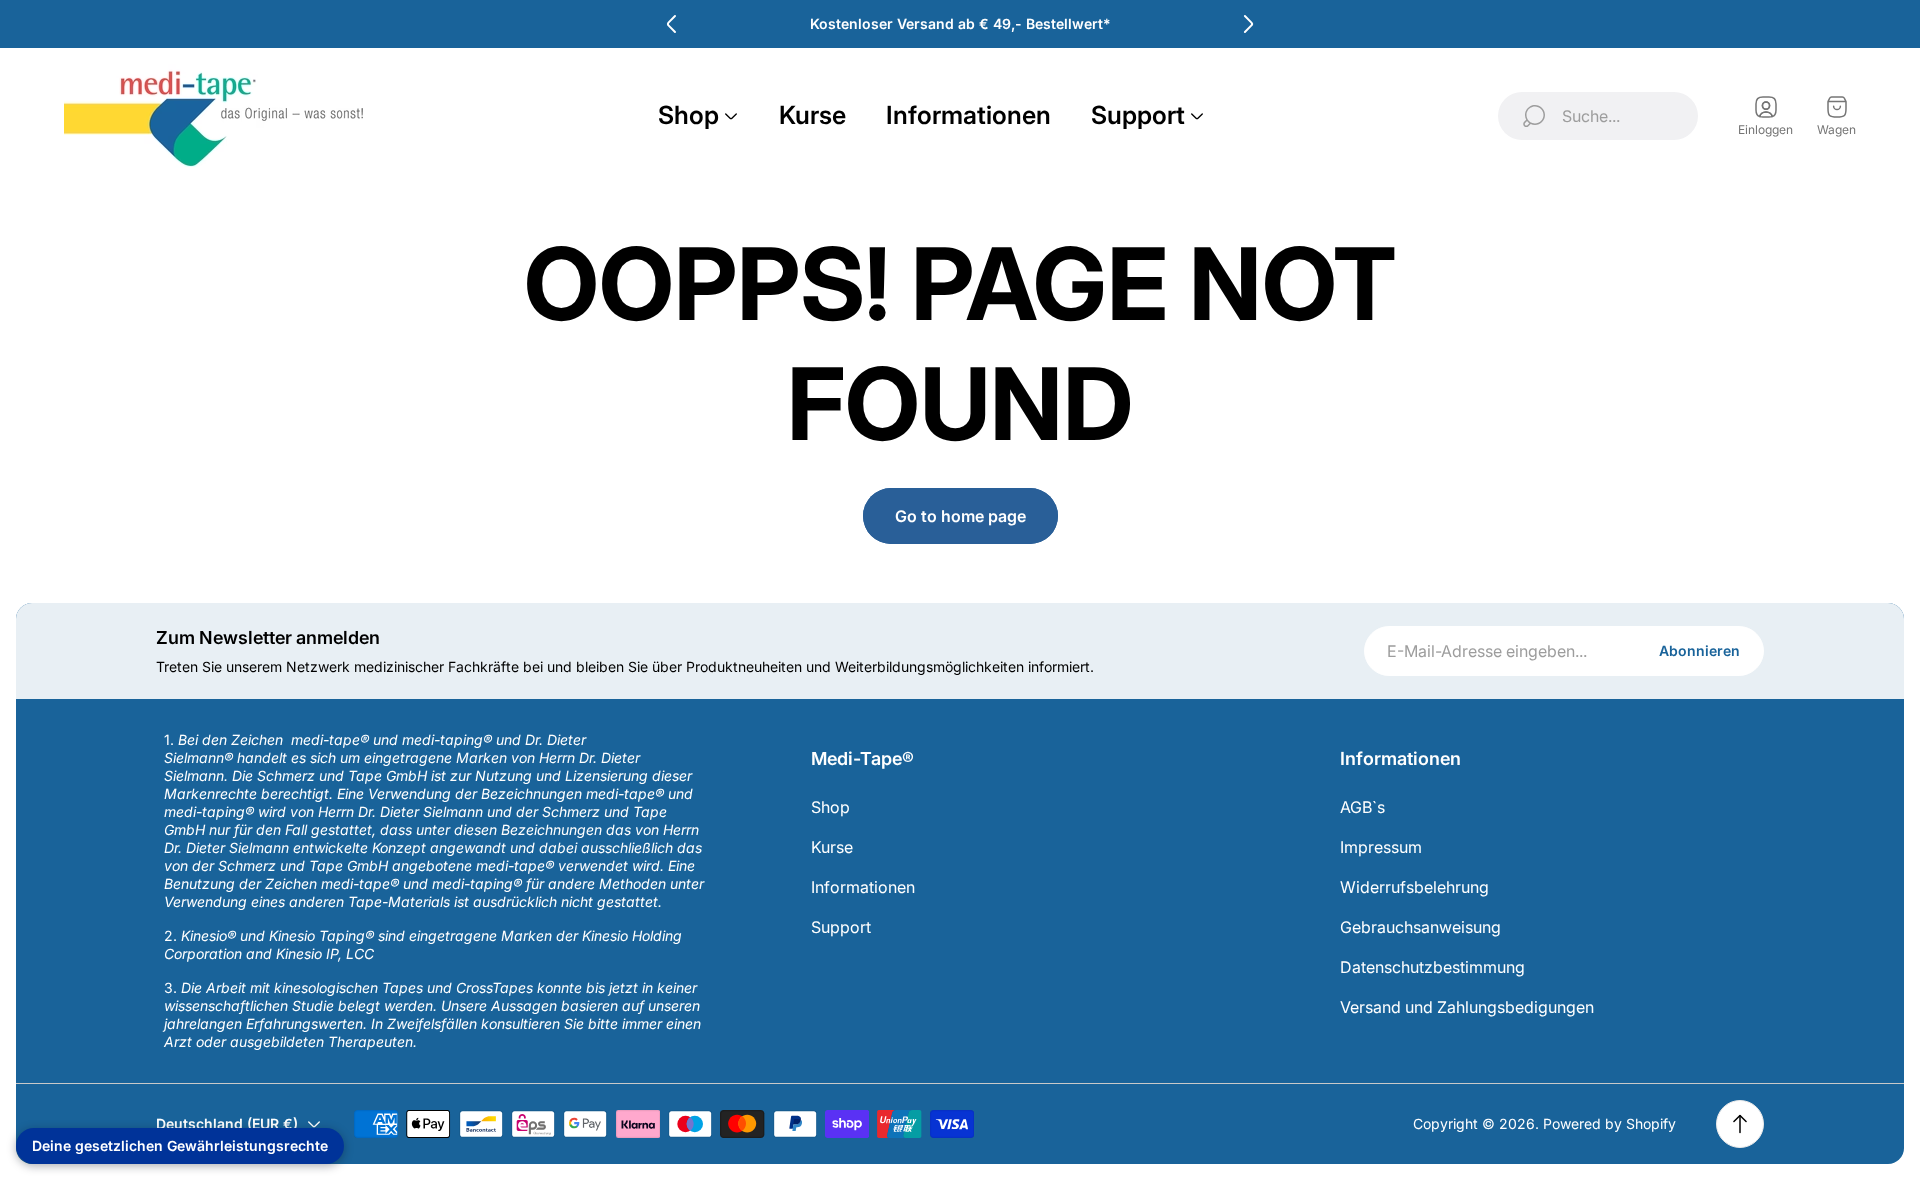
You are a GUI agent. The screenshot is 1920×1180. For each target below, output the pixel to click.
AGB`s (1362, 807)
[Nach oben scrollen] (1740, 1124)
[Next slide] (1248, 24)
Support (841, 927)
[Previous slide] (672, 24)
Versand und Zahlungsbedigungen (1467, 1007)
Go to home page (960, 516)
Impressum (1381, 847)
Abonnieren (1699, 650)
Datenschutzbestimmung (1432, 967)
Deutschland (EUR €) (227, 1123)
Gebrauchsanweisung (1420, 927)
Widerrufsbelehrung (1414, 887)
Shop (830, 807)
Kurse (832, 847)
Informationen (863, 887)
